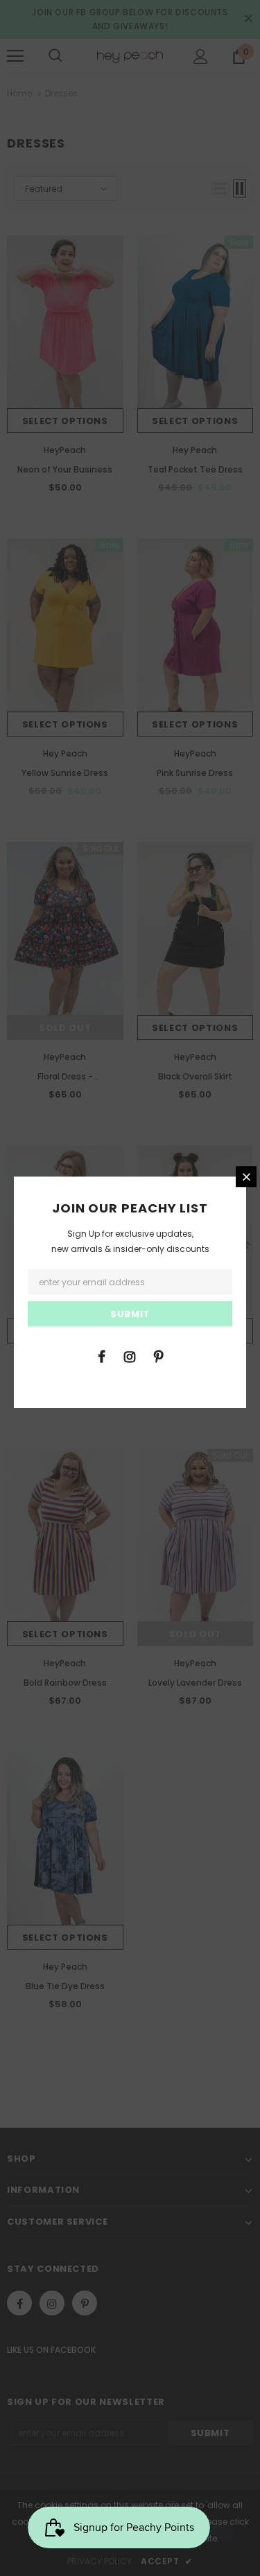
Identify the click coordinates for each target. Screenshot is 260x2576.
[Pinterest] (158, 1356)
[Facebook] (101, 1356)
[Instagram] (130, 1356)
